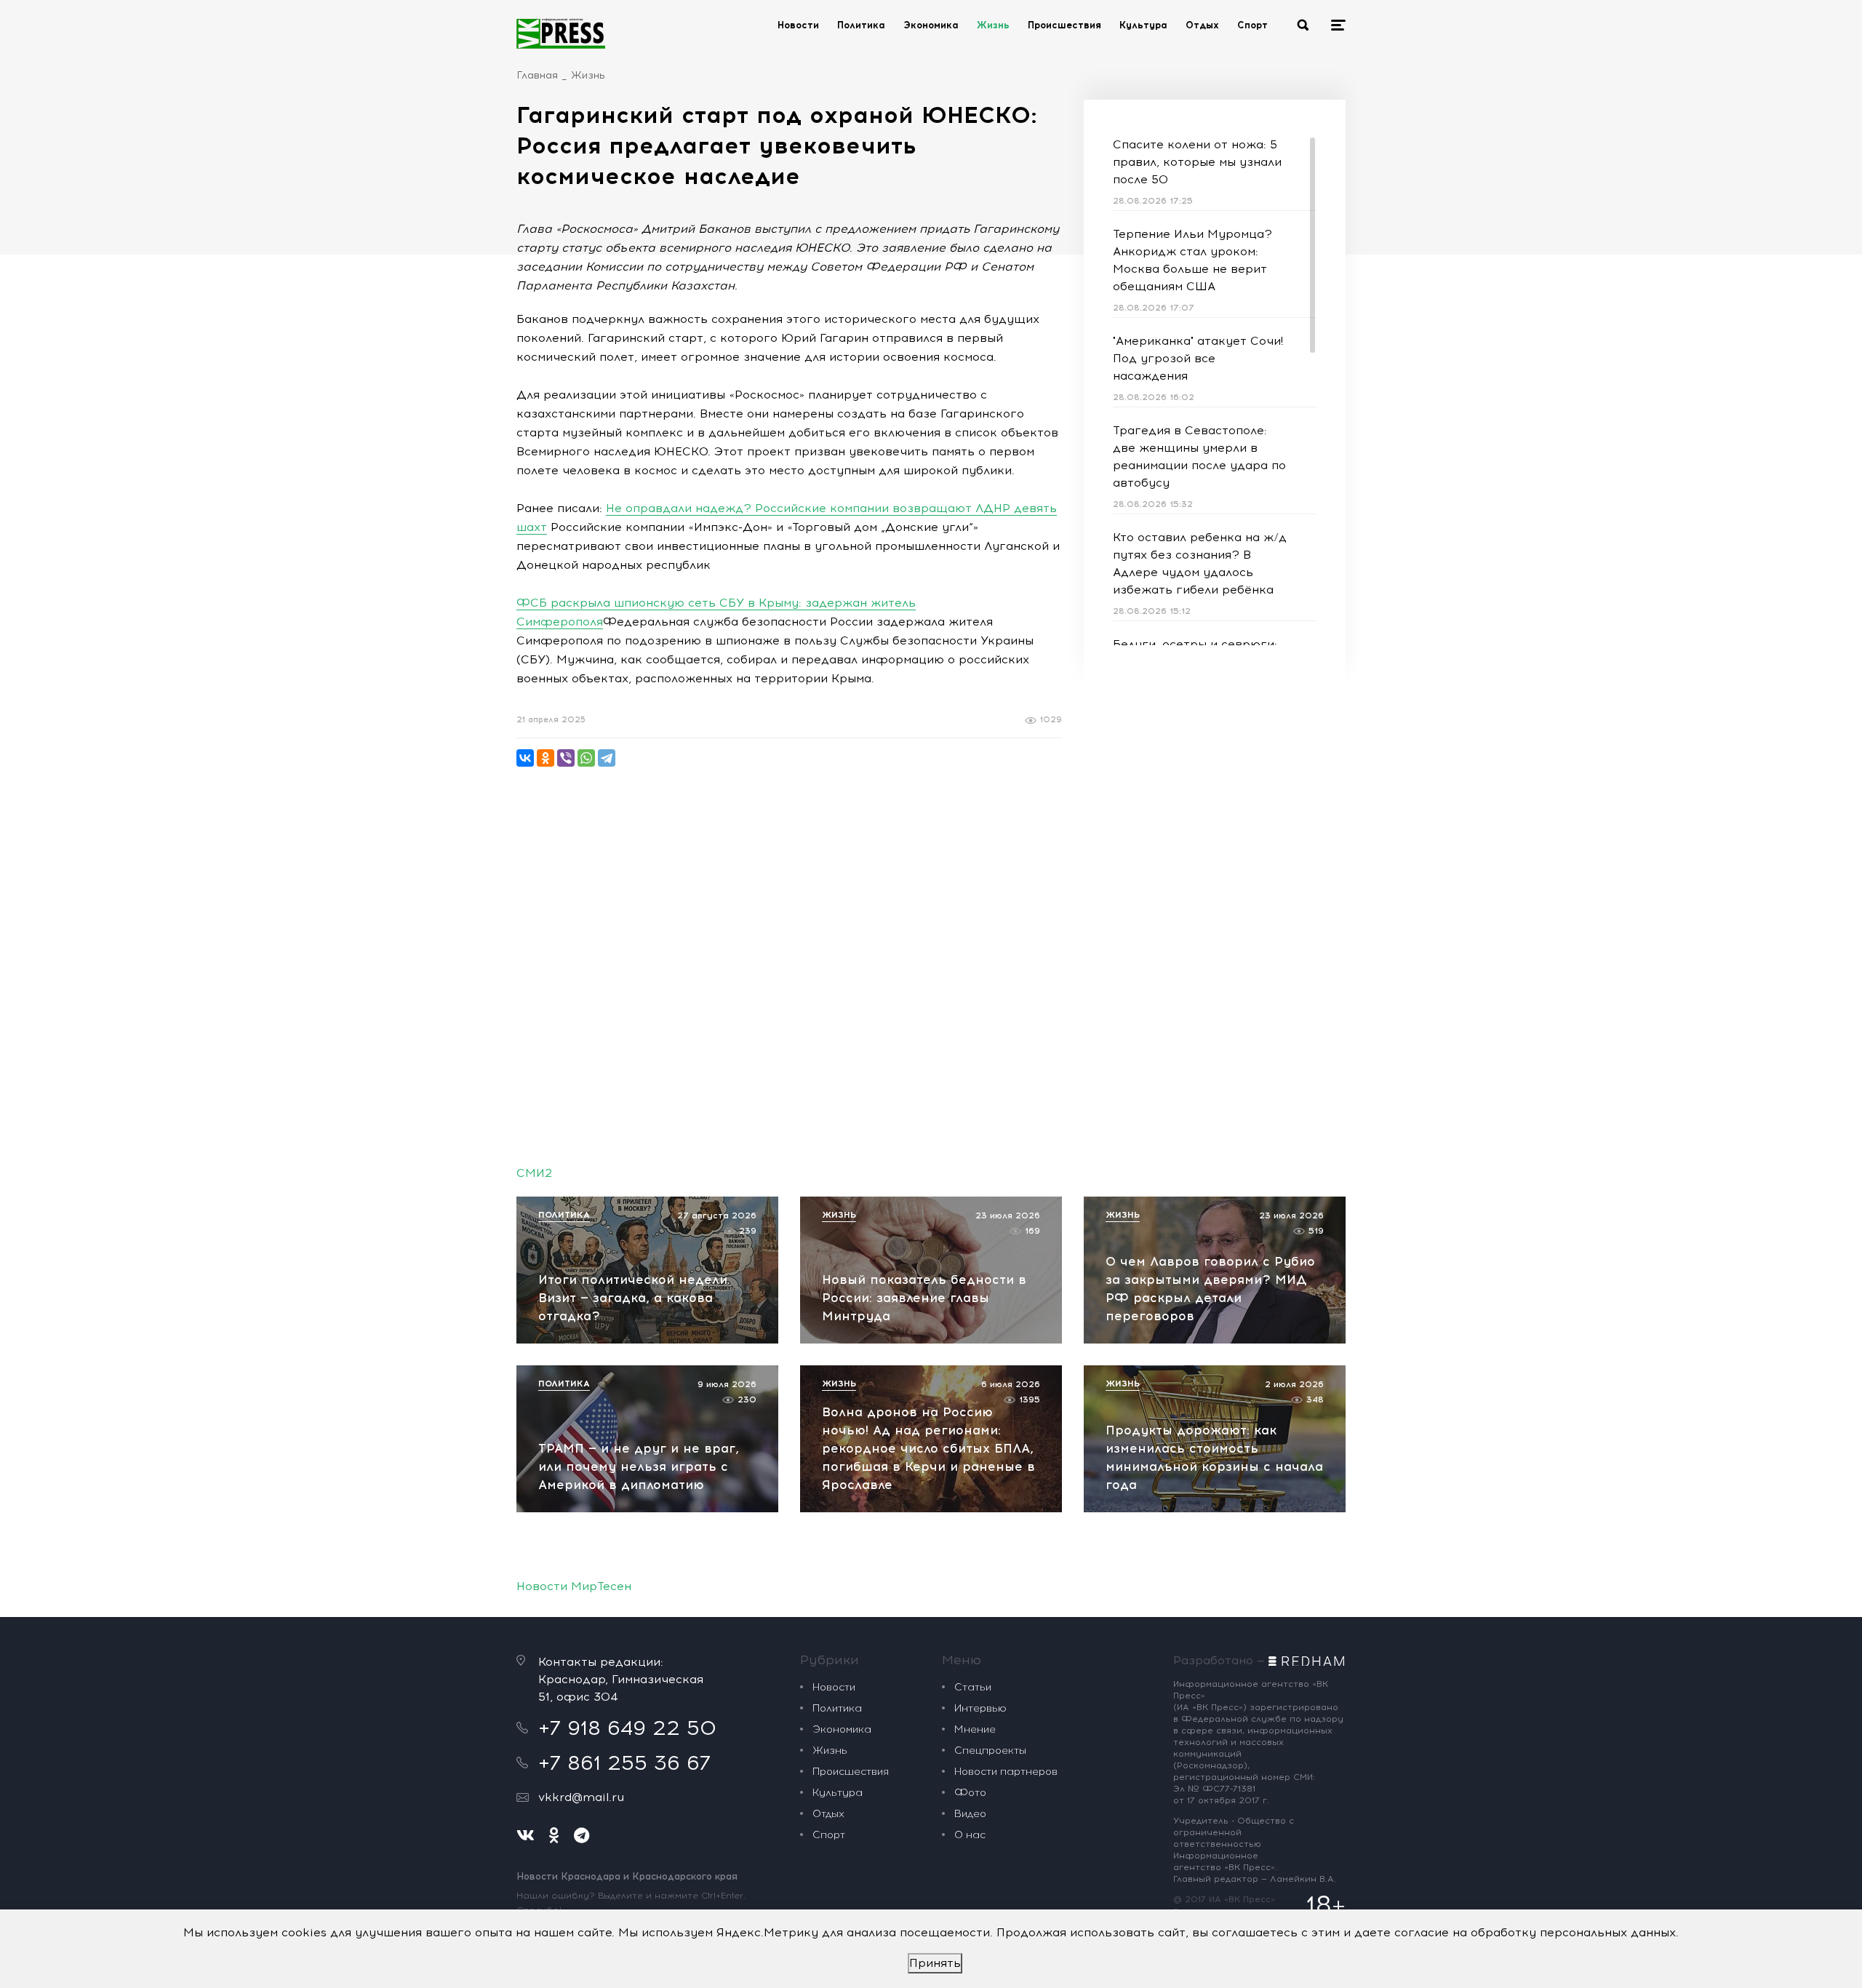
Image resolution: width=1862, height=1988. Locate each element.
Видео (970, 1814)
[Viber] (566, 758)
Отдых (1202, 25)
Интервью (980, 1708)
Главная (537, 75)
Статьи (973, 1687)
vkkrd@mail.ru (581, 1797)
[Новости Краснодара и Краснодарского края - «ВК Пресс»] (561, 33)
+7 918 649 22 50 (627, 1728)
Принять (935, 1963)
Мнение (975, 1729)
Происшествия (1064, 25)
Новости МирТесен (574, 1586)
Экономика (931, 25)
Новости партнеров (1006, 1772)
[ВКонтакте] (525, 758)
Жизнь (993, 25)
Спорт (1252, 25)
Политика (861, 25)
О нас (970, 1835)
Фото (970, 1793)
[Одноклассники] (546, 758)
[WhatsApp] (586, 758)
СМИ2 (534, 1173)
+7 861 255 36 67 (624, 1763)
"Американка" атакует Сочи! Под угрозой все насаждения (1198, 358)
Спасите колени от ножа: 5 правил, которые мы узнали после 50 (1197, 162)
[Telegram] (607, 758)
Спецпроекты (990, 1751)
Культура (1143, 25)
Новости (798, 25)
